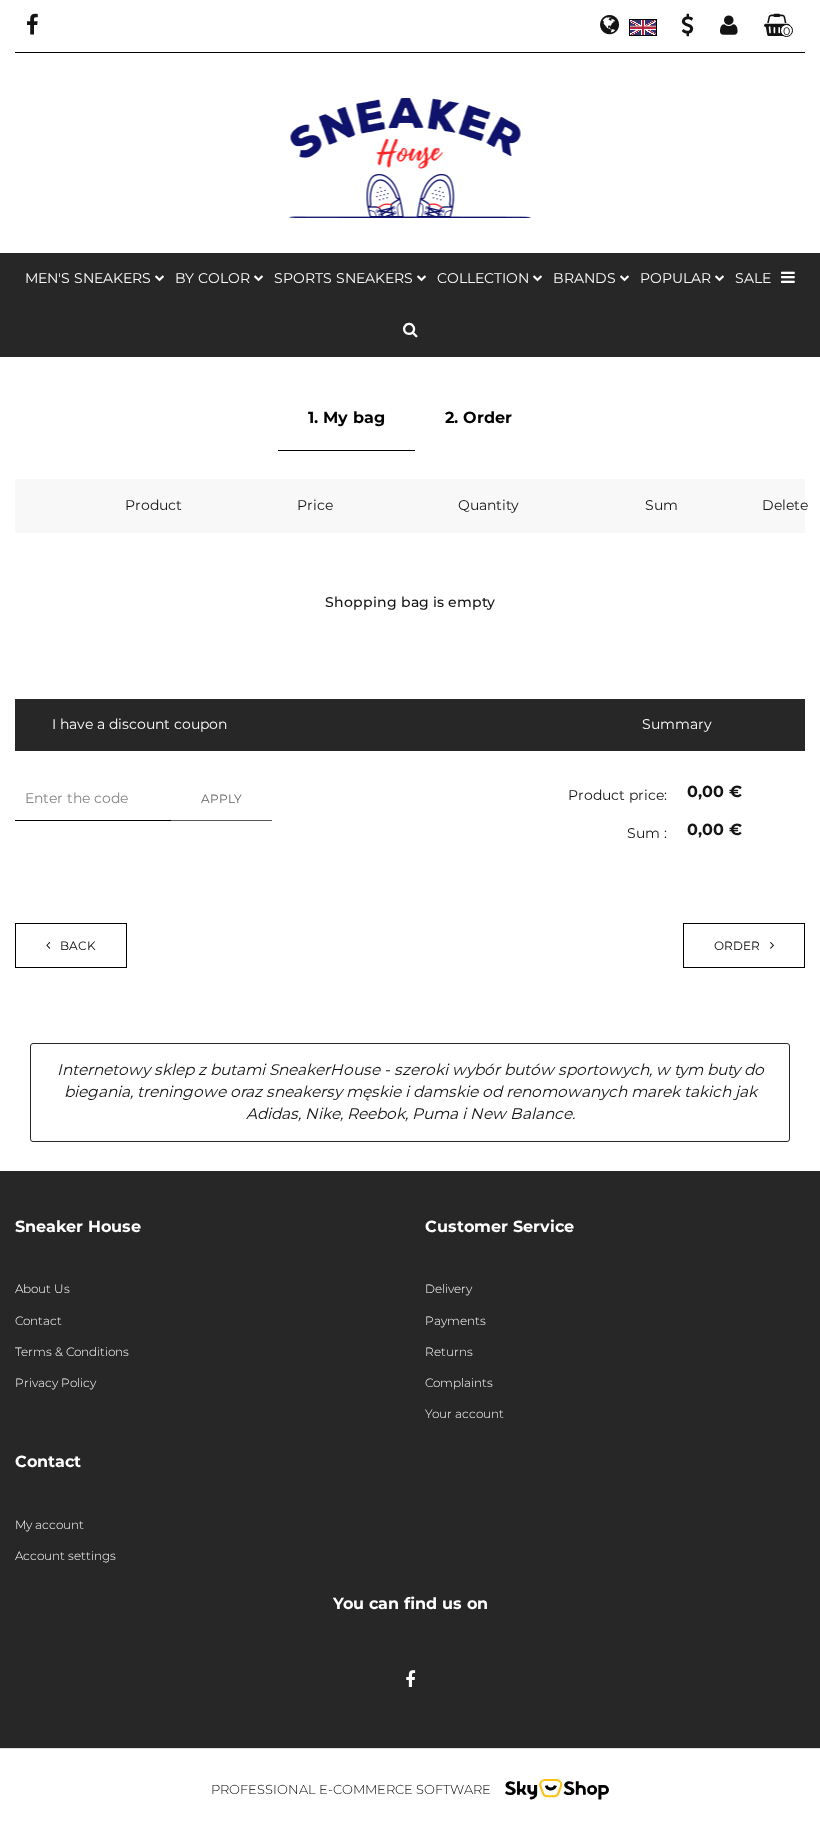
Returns (449, 1351)
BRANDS (586, 278)
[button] (779, 26)
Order (737, 945)
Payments (455, 1320)
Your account (464, 1413)
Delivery (448, 1288)
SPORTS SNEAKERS (345, 278)
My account (49, 1524)
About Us (42, 1288)
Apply (221, 798)
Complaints (459, 1382)
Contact (38, 1320)
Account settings (65, 1555)
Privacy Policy (55, 1382)
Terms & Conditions (72, 1351)
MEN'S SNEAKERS (90, 278)
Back (78, 945)
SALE (753, 278)
